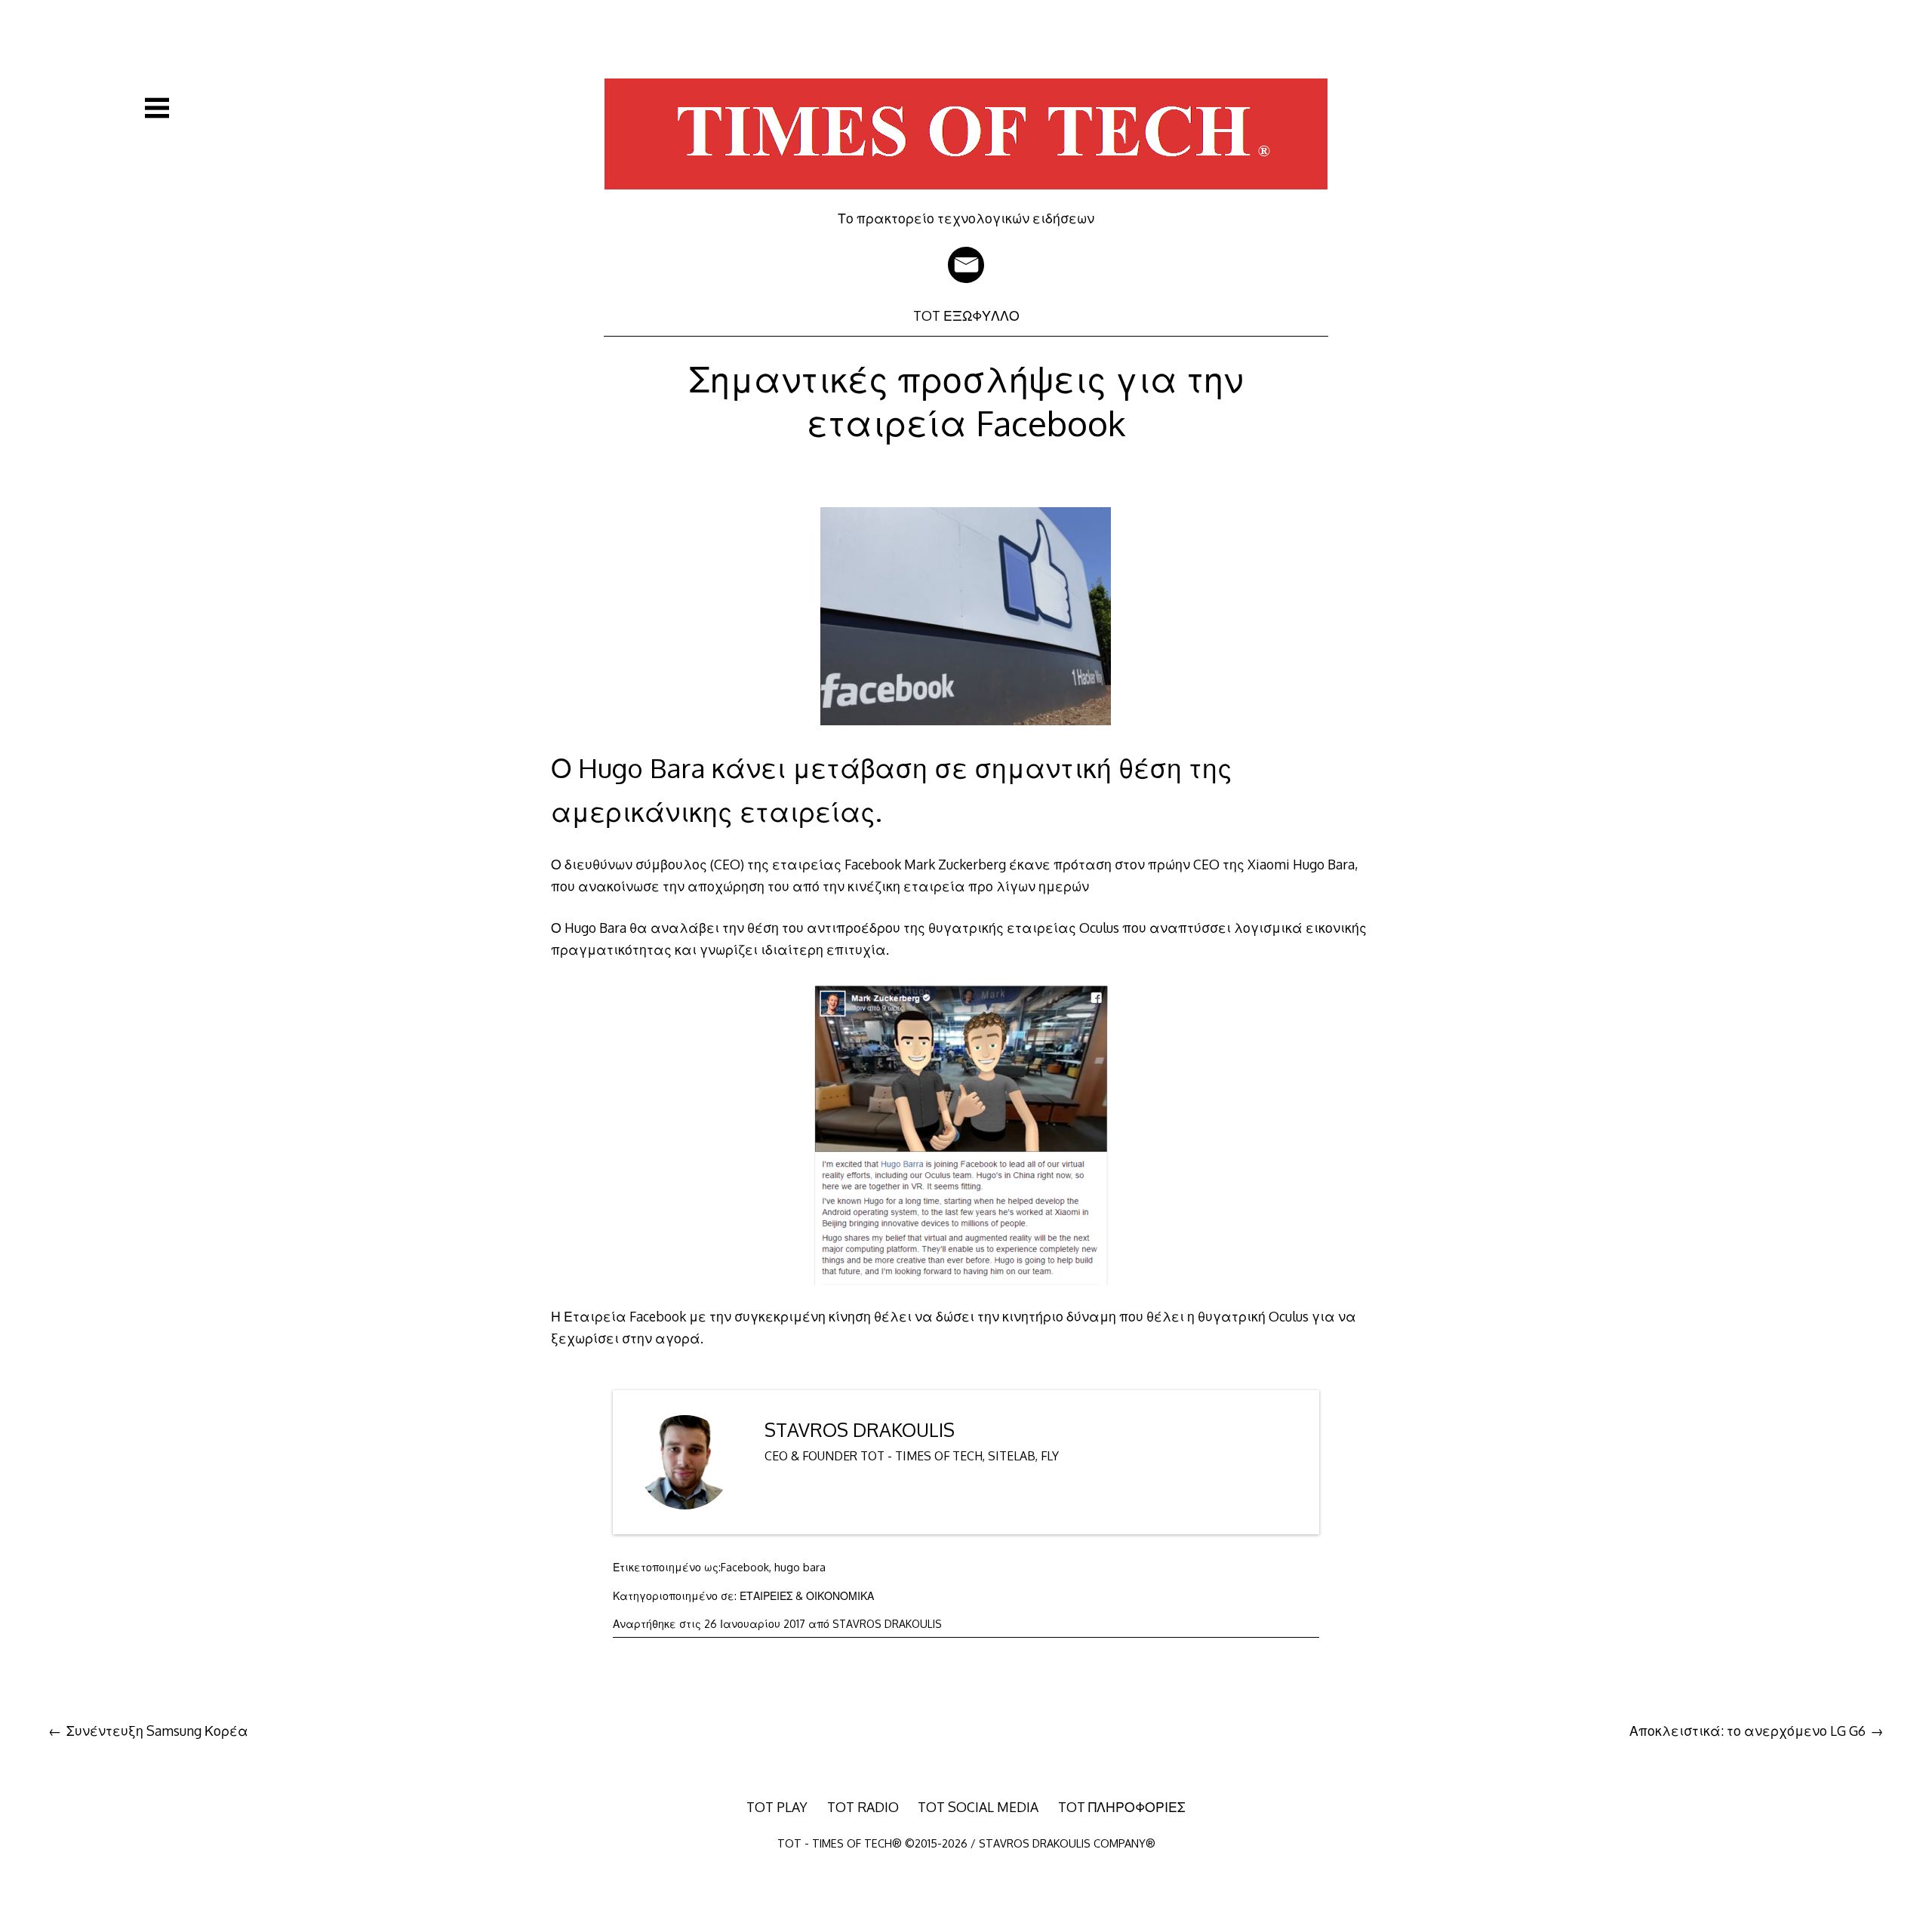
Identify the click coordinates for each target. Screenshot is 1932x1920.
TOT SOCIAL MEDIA (978, 1807)
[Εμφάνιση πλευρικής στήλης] (157, 108)
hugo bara (800, 1567)
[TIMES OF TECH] (966, 199)
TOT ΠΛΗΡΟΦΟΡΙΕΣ (1122, 1807)
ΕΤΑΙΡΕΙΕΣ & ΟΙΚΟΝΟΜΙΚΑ (807, 1596)
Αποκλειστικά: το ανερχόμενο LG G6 (1747, 1731)
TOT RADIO (863, 1807)
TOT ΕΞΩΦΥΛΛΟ (966, 315)
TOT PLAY (777, 1807)
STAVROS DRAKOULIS (860, 1430)
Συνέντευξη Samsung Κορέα (157, 1731)
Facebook (745, 1567)
